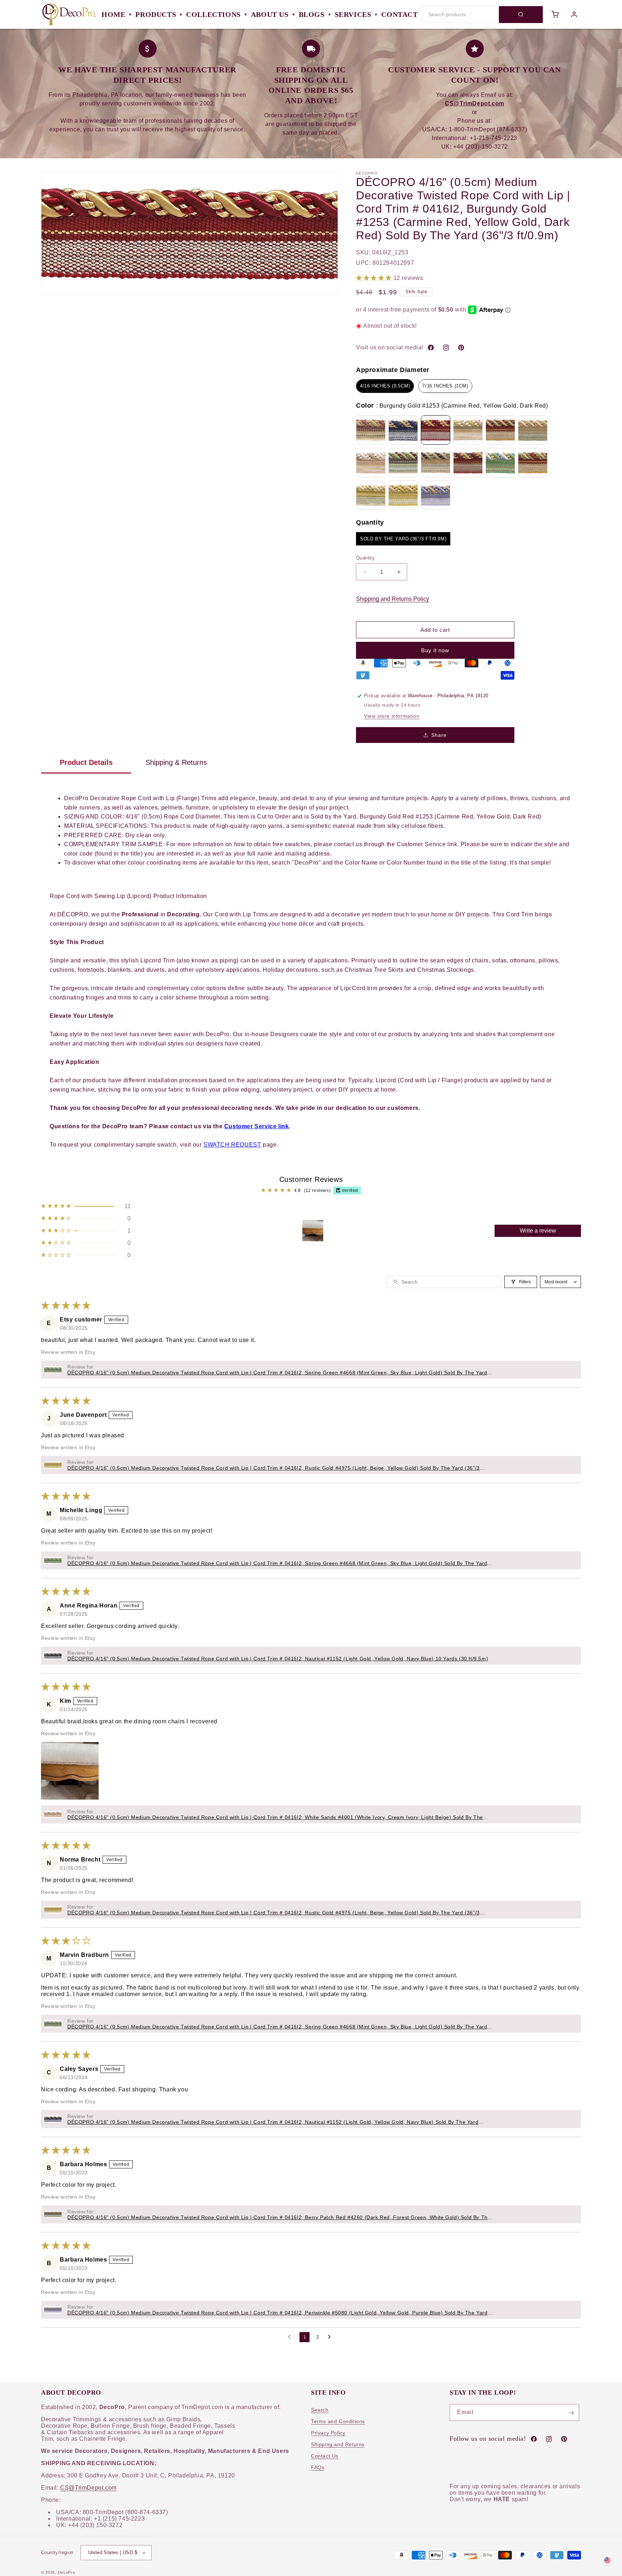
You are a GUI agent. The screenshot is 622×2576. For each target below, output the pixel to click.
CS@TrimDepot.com (88, 2488)
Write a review (538, 1231)
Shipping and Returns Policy (393, 599)
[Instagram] (446, 348)
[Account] (574, 14)
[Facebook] (431, 348)
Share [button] (439, 735)
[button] (375, 278)
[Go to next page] (331, 2337)
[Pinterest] (461, 348)
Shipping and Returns (338, 2445)
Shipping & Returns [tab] (176, 762)
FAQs (318, 2468)
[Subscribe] (571, 2413)
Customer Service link (257, 1126)
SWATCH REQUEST (232, 1145)
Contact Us (325, 2456)
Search (320, 2410)
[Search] (521, 15)
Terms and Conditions (338, 2422)
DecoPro (67, 2572)
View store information (392, 716)
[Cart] (555, 14)
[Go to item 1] (313, 1231)
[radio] (385, 386)
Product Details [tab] (86, 762)
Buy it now (435, 650)
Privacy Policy (328, 2433)
